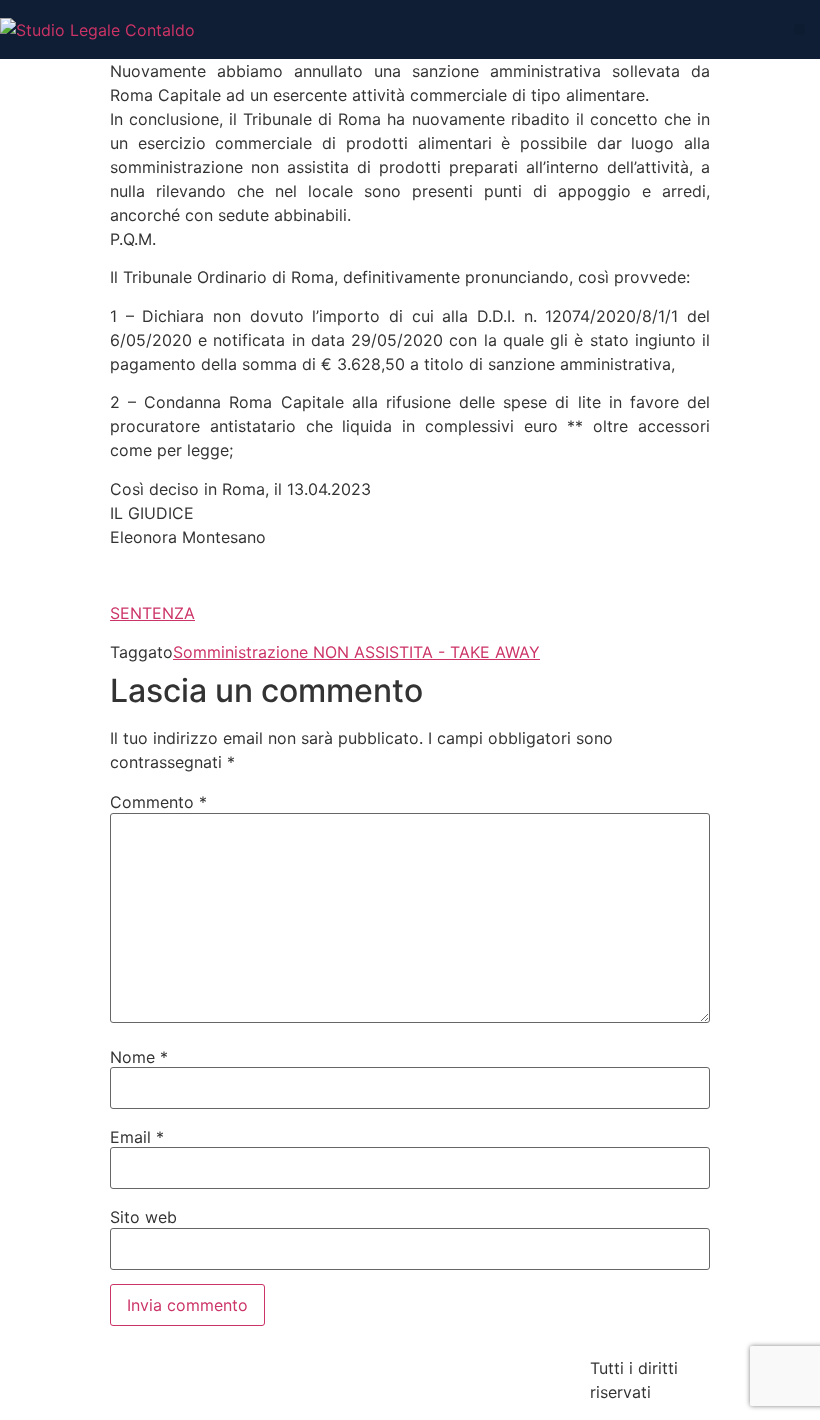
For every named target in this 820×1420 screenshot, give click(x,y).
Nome (139, 1057)
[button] (799, 29)
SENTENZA (152, 613)
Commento (158, 802)
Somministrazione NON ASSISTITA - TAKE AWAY (356, 652)
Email (137, 1137)
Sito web (143, 1217)
